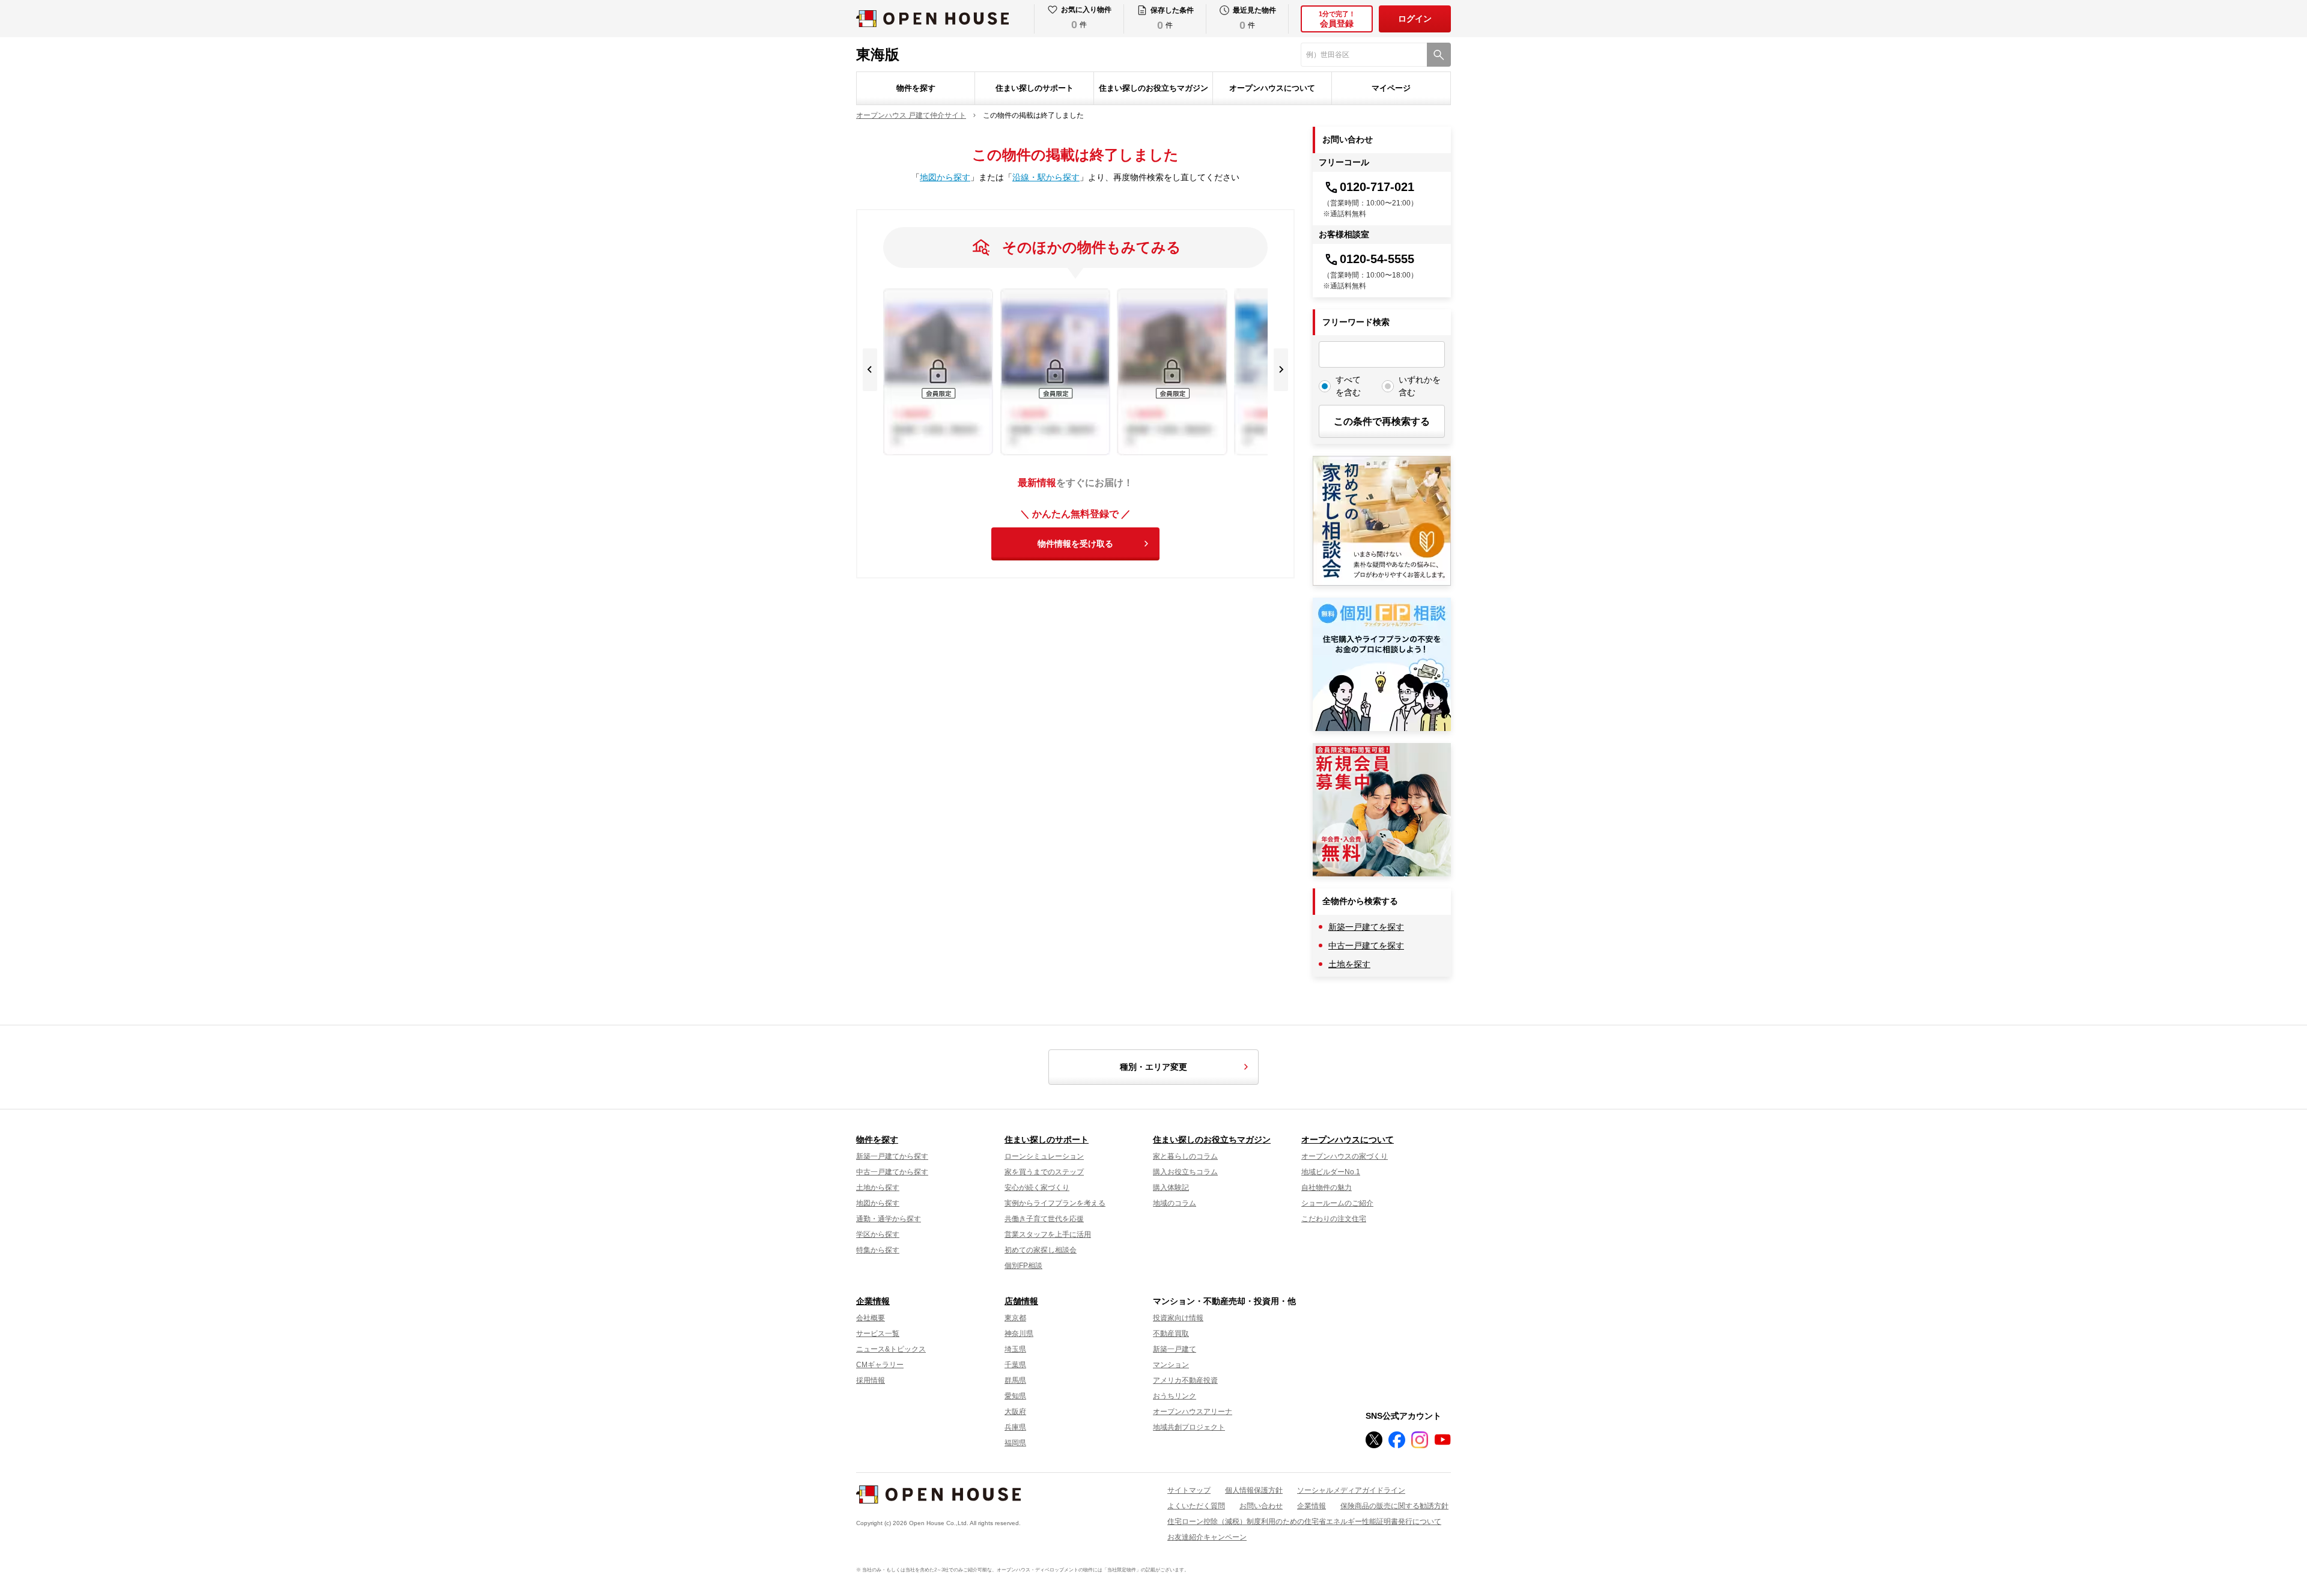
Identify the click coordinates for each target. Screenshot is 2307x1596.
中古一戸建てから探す (892, 1172)
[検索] (1439, 55)
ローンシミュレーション (1044, 1156)
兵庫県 (1015, 1427)
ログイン (1415, 19)
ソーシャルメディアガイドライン (1351, 1490)
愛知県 (1015, 1396)
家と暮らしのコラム (1185, 1156)
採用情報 (871, 1380)
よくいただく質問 (1196, 1506)
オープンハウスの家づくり (1345, 1156)
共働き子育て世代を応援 (1044, 1219)
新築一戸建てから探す (892, 1156)
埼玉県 (1015, 1349)
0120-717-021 (1377, 187)
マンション (1171, 1365)
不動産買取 (1171, 1334)
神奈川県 (1019, 1334)
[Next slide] (1281, 370)
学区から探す (878, 1234)
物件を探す (916, 88)
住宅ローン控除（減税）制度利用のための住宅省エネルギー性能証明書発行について (1304, 1522)
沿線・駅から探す (1046, 177)
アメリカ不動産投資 (1185, 1380)
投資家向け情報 (1178, 1318)
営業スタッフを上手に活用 (1048, 1234)
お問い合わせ (1261, 1506)
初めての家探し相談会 (1041, 1250)
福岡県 (1015, 1443)
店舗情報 (1021, 1301)
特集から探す (878, 1250)
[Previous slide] (870, 370)
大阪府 (1015, 1412)
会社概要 (871, 1318)
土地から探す (878, 1188)
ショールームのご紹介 (1337, 1203)
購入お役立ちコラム (1185, 1172)
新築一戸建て (1175, 1349)
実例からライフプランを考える (1055, 1203)
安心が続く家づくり (1037, 1188)
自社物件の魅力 (1327, 1188)
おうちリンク (1175, 1396)
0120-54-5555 (1377, 259)
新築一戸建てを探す (1366, 927)
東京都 (1015, 1318)
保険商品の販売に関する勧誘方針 (1394, 1506)
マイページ (1391, 88)
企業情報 (873, 1301)
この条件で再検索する (1382, 421)
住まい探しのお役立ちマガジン (1153, 88)
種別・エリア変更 (1153, 1067)
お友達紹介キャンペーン (1207, 1537)
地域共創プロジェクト (1189, 1427)
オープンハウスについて (1272, 88)
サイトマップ (1189, 1490)
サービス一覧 (878, 1334)
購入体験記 (1171, 1188)
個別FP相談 (1023, 1266)
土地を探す (1349, 964)
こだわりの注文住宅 (1334, 1219)
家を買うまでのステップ (1044, 1172)
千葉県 (1015, 1365)
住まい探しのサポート (1035, 88)
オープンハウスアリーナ (1193, 1412)
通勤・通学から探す (889, 1219)
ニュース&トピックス (891, 1349)
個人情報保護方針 (1254, 1490)
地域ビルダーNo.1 (1331, 1172)
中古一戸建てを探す (1366, 945)
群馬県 (1015, 1380)
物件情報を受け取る (1075, 544)
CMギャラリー (880, 1365)
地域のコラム (1175, 1203)
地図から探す (945, 177)
